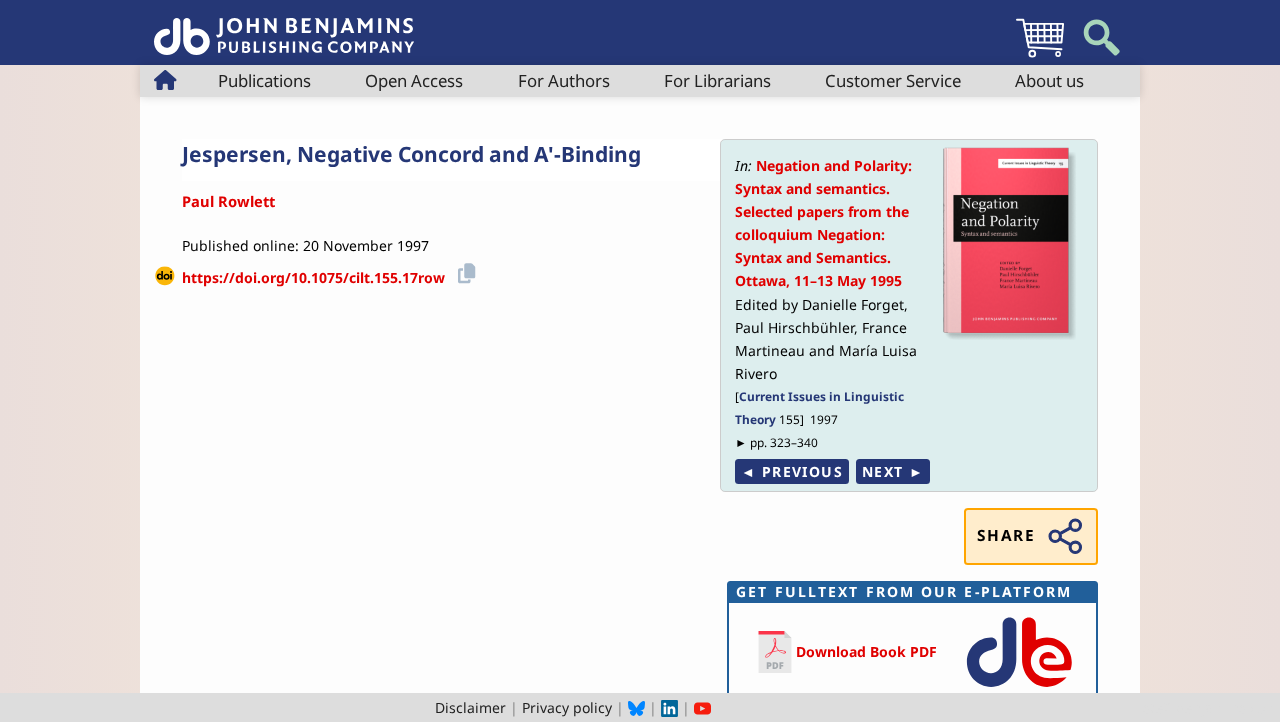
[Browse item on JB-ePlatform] (1019, 688)
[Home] (284, 25)
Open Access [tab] (414, 80)
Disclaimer (470, 707)
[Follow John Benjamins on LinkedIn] (669, 707)
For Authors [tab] (564, 80)
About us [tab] (1049, 80)
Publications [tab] (264, 80)
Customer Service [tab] (893, 80)
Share (1006, 535)
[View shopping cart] (1040, 56)
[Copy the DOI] (463, 270)
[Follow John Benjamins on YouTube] (702, 707)
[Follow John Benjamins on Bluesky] (636, 707)
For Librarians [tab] (717, 80)
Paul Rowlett (228, 201)
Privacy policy (567, 707)
